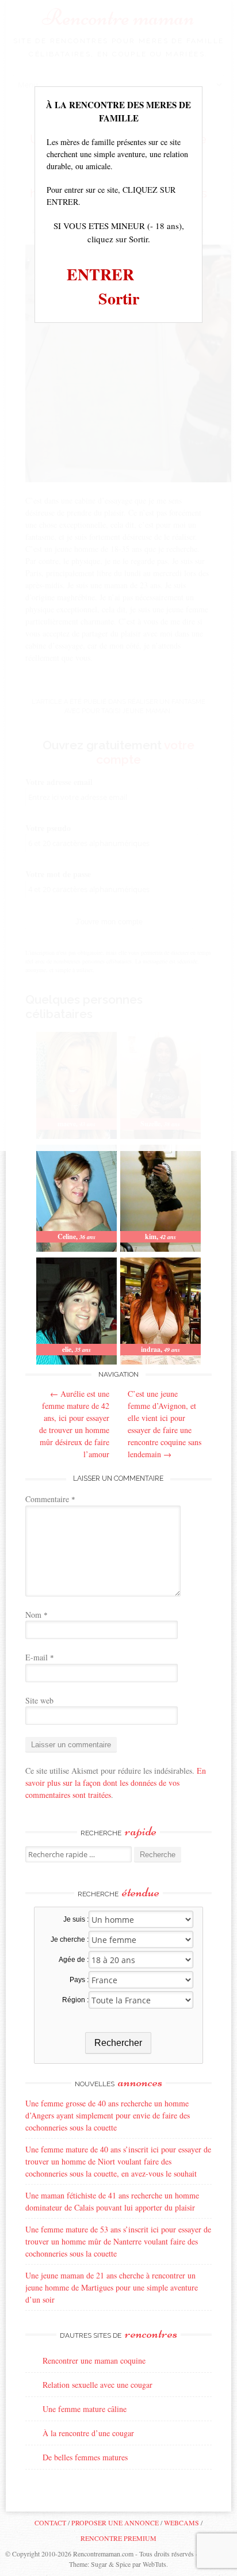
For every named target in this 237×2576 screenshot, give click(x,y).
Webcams (181, 2522)
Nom (37, 1615)
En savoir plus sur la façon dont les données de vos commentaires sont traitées (116, 1783)
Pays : (79, 1980)
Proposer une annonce (115, 2522)
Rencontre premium (118, 2538)
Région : (75, 2000)
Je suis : (76, 1919)
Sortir (119, 298)
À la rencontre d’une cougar (88, 2433)
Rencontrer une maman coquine (94, 2360)
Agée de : (73, 1960)
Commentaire (50, 1499)
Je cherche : (69, 1939)
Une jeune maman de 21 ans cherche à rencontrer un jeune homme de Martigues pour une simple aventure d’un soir (112, 2287)
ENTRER (100, 274)
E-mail (40, 1657)
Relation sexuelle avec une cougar (98, 2385)
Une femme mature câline (85, 2409)
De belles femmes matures (85, 2457)
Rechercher (118, 2043)
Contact (50, 2522)
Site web (39, 1700)
